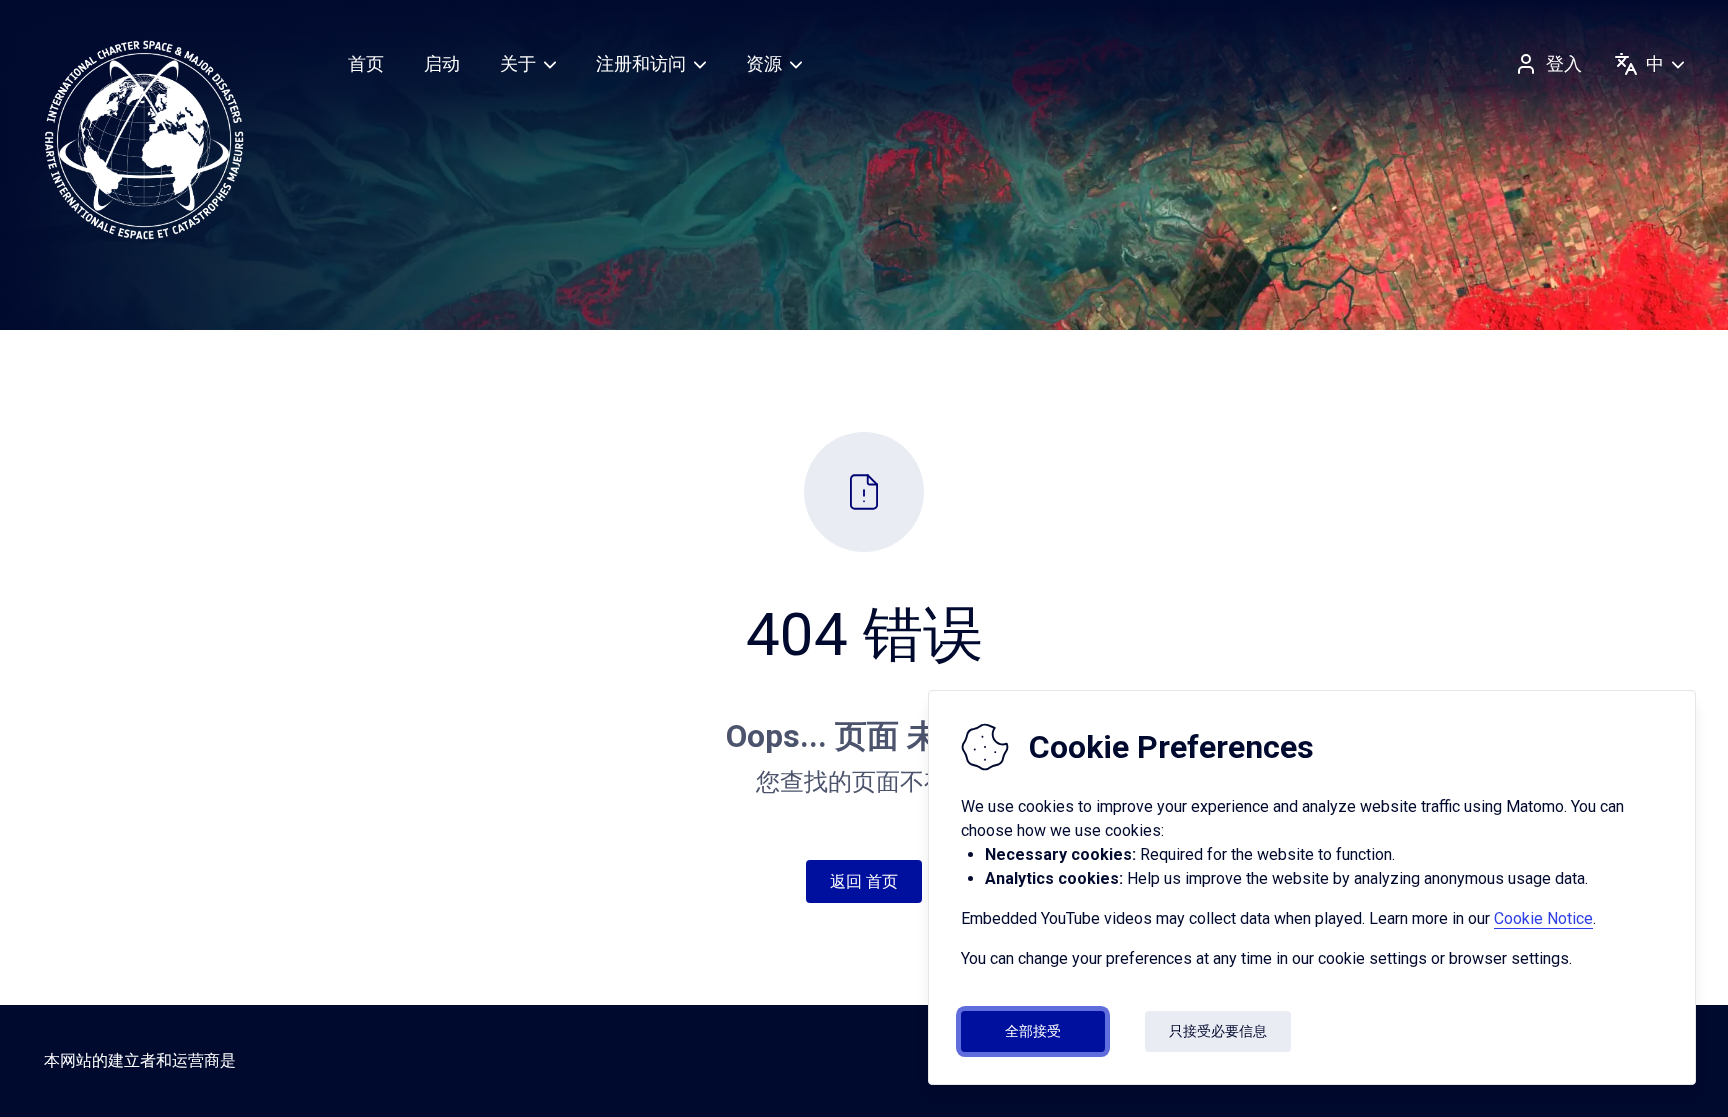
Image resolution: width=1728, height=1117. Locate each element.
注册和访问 (641, 63)
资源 (764, 63)
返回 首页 (864, 881)
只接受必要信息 (1218, 1031)
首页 (366, 63)
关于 (518, 63)
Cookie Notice (1543, 918)
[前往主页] (144, 140)
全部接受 (1033, 1031)
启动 (442, 63)
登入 (1564, 63)
